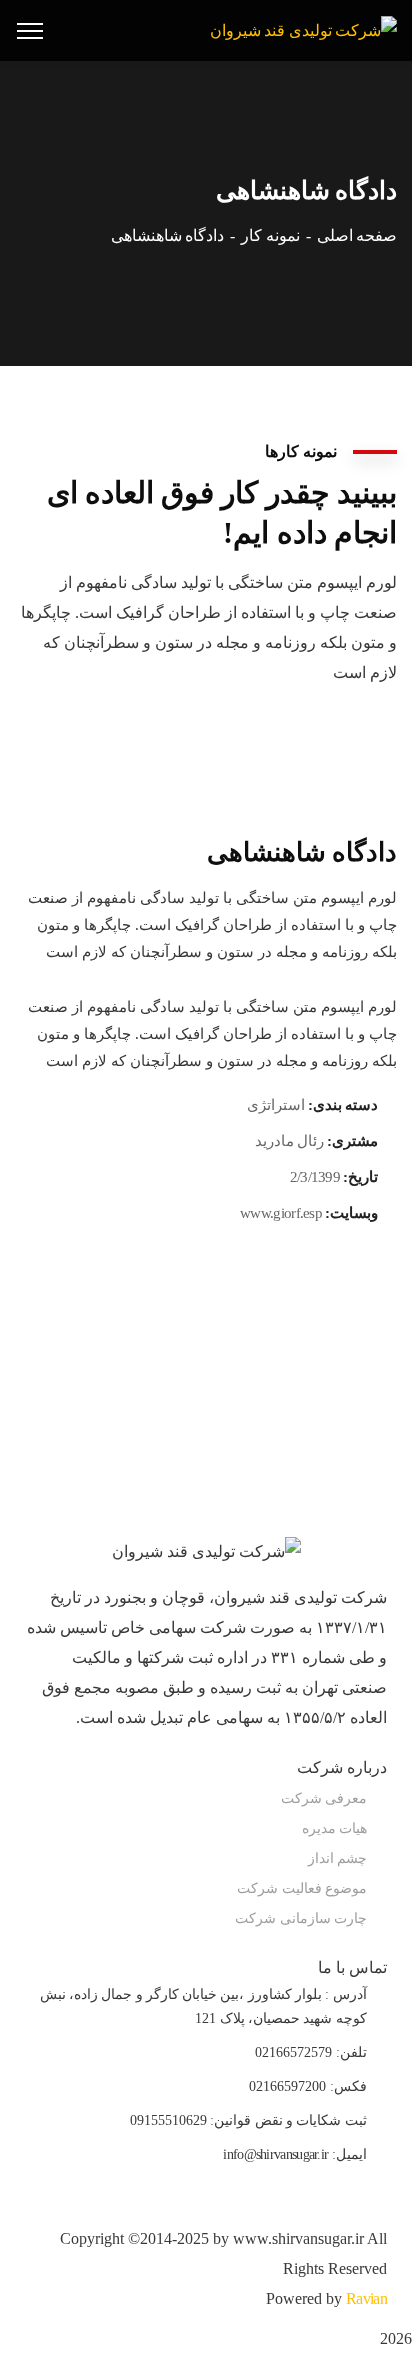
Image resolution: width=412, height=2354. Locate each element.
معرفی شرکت (324, 1798)
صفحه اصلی (357, 235)
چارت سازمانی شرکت (301, 1918)
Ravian (366, 2298)
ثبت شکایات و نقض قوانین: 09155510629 (248, 2120)
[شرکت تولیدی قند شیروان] (303, 29)
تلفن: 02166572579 (310, 2052)
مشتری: (352, 1141)
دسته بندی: (343, 1105)
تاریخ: (360, 1177)
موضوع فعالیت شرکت (302, 1888)
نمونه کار (270, 235)
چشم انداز (337, 1858)
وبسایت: (351, 1213)
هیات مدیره (334, 1828)
